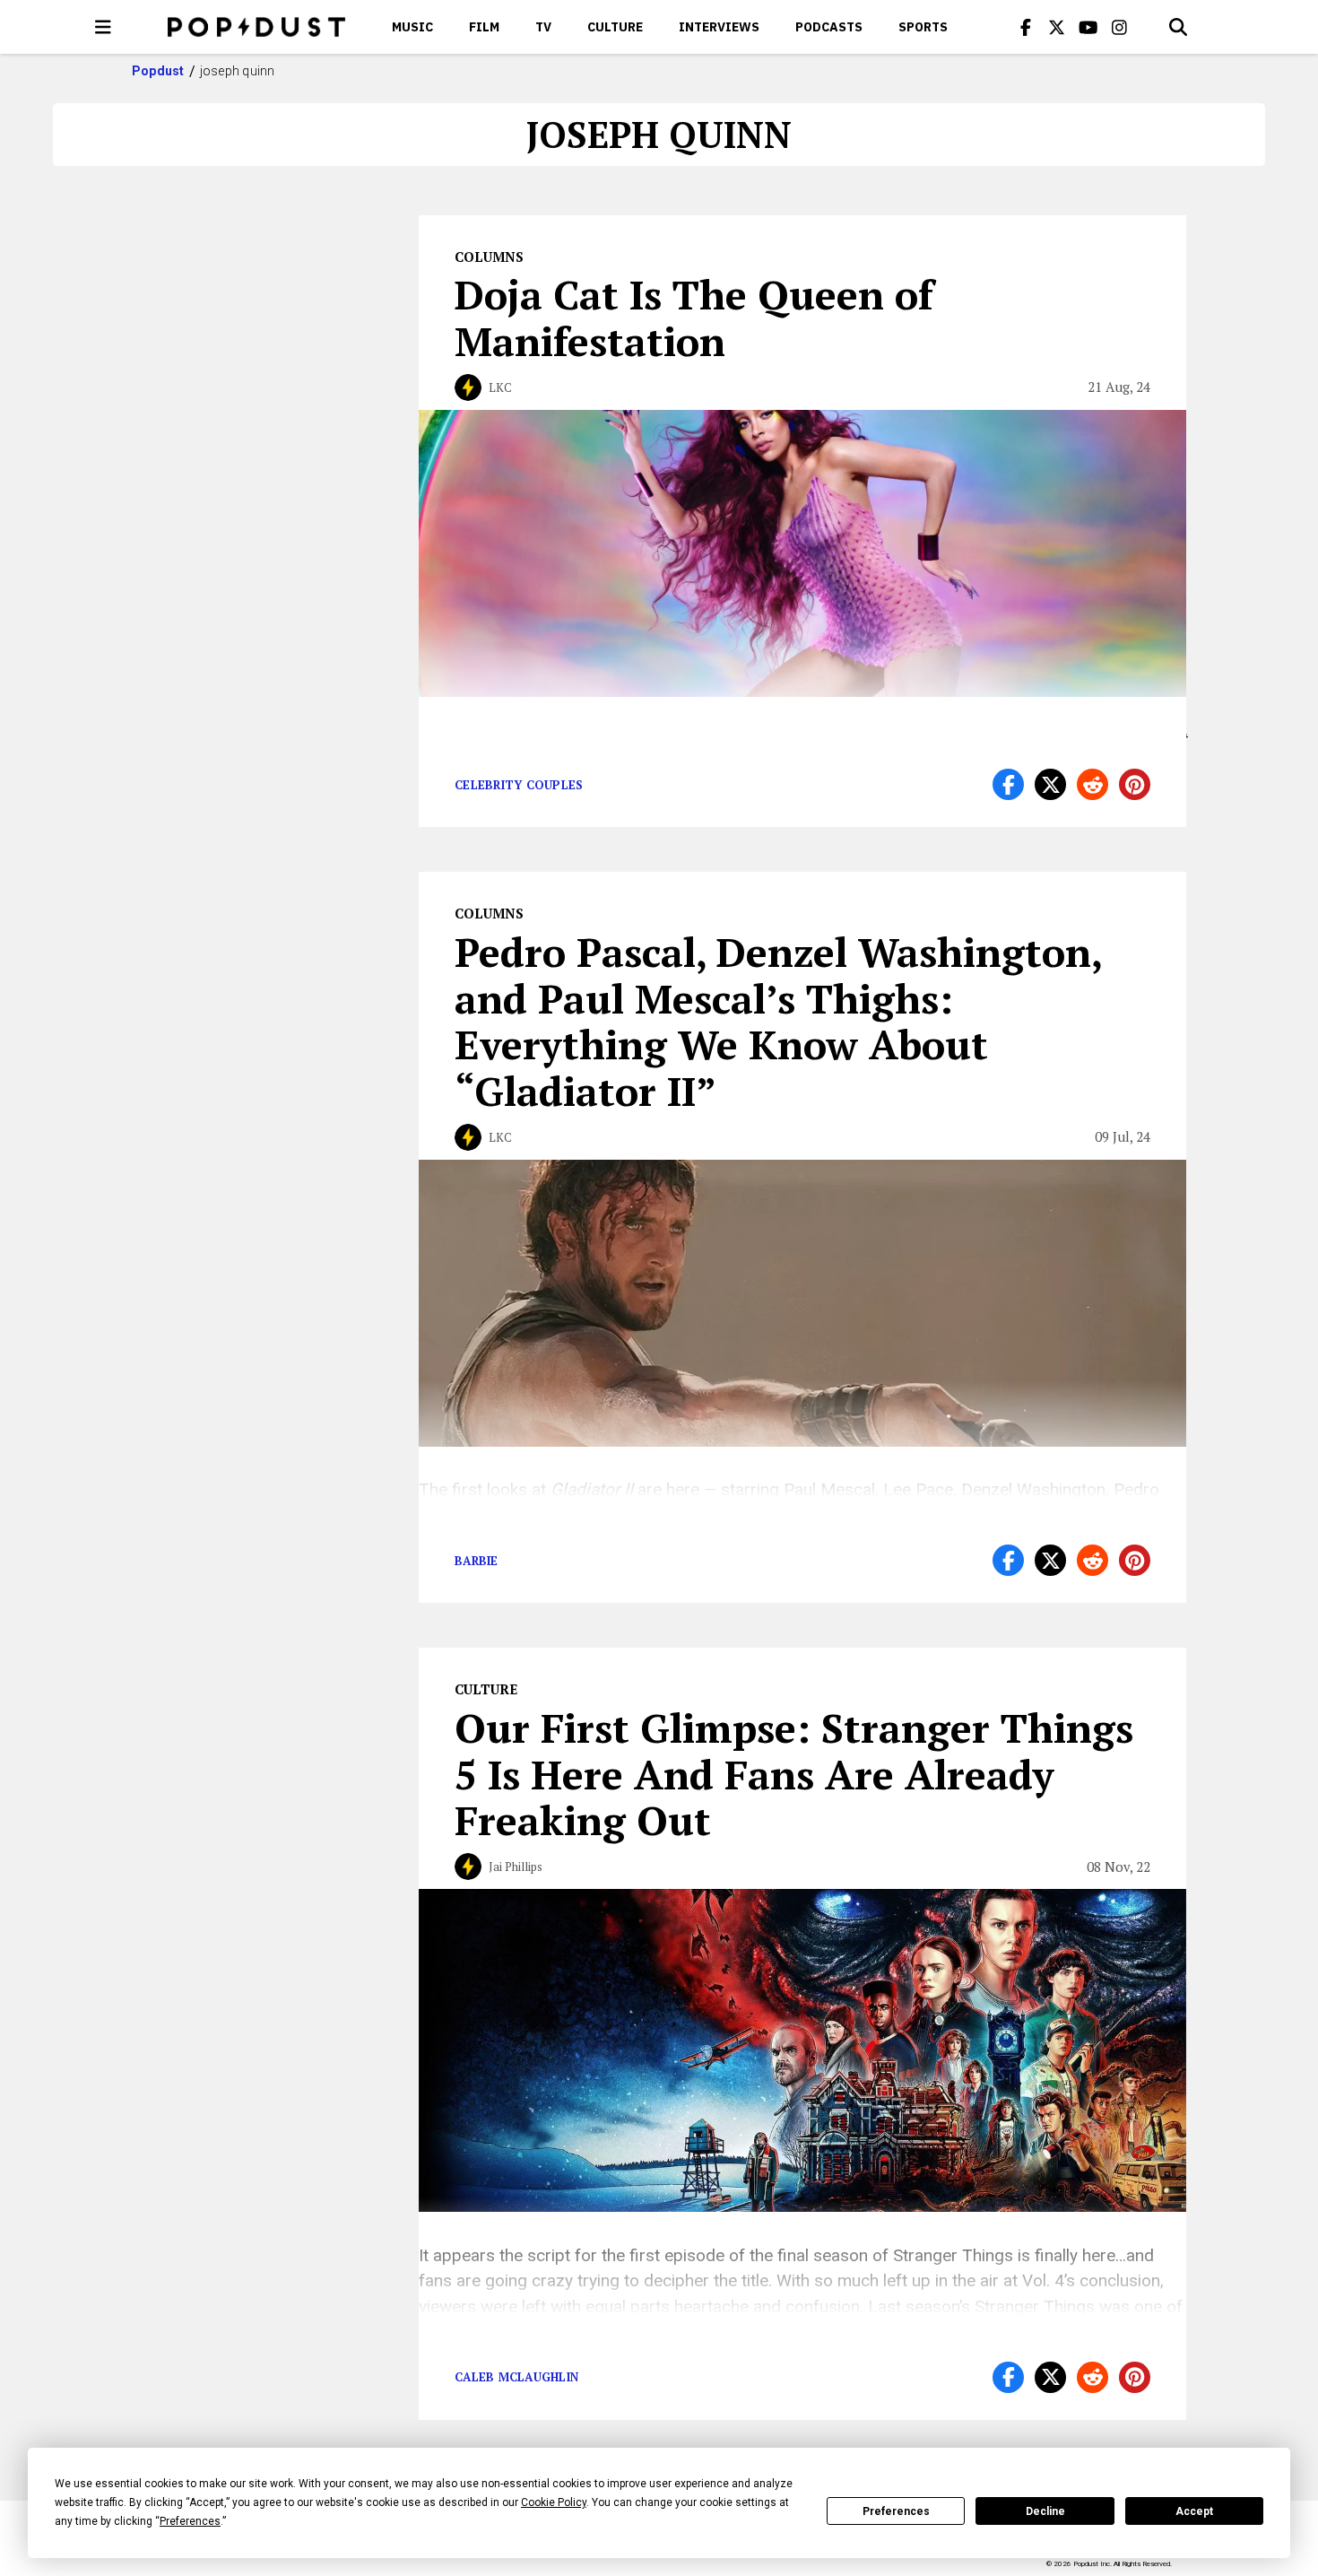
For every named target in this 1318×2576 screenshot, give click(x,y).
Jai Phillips (516, 1867)
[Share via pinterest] (1135, 784)
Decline (1045, 2511)
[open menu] (103, 27)
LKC (500, 387)
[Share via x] (1050, 784)
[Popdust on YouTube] (1088, 27)
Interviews (719, 27)
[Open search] (1178, 27)
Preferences (896, 2511)
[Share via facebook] (1008, 784)
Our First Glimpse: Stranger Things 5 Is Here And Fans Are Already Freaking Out (794, 1774)
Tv (543, 27)
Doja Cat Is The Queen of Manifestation (694, 318)
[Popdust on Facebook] (1026, 27)
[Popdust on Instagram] (1120, 27)
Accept (1194, 2511)
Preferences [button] (190, 2521)
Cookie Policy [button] (554, 2502)
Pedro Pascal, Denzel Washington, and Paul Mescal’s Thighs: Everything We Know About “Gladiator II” (778, 1021)
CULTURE (615, 27)
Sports (923, 27)
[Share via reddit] (1093, 784)
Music (412, 27)
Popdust (158, 71)
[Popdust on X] (1057, 27)
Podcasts (829, 27)
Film (484, 27)
